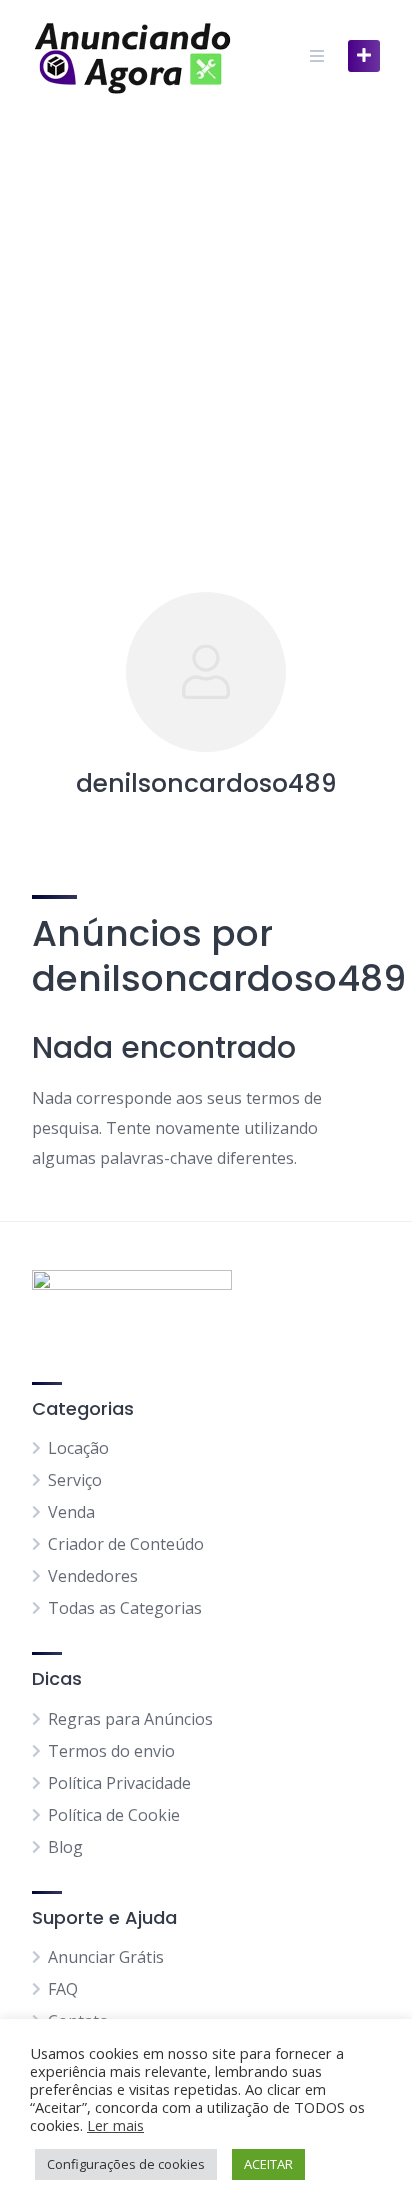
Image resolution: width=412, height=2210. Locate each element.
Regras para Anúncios (130, 1719)
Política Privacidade (119, 1783)
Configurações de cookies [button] (126, 2164)
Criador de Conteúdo (126, 1544)
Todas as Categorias (125, 1608)
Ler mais (115, 2125)
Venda (71, 1512)
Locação (78, 1448)
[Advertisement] (206, 328)
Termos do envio (111, 1751)
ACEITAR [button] (268, 2164)
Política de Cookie (114, 1815)
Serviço (75, 1480)
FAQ (63, 1989)
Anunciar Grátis (106, 1957)
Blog (65, 1847)
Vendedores (93, 1576)
